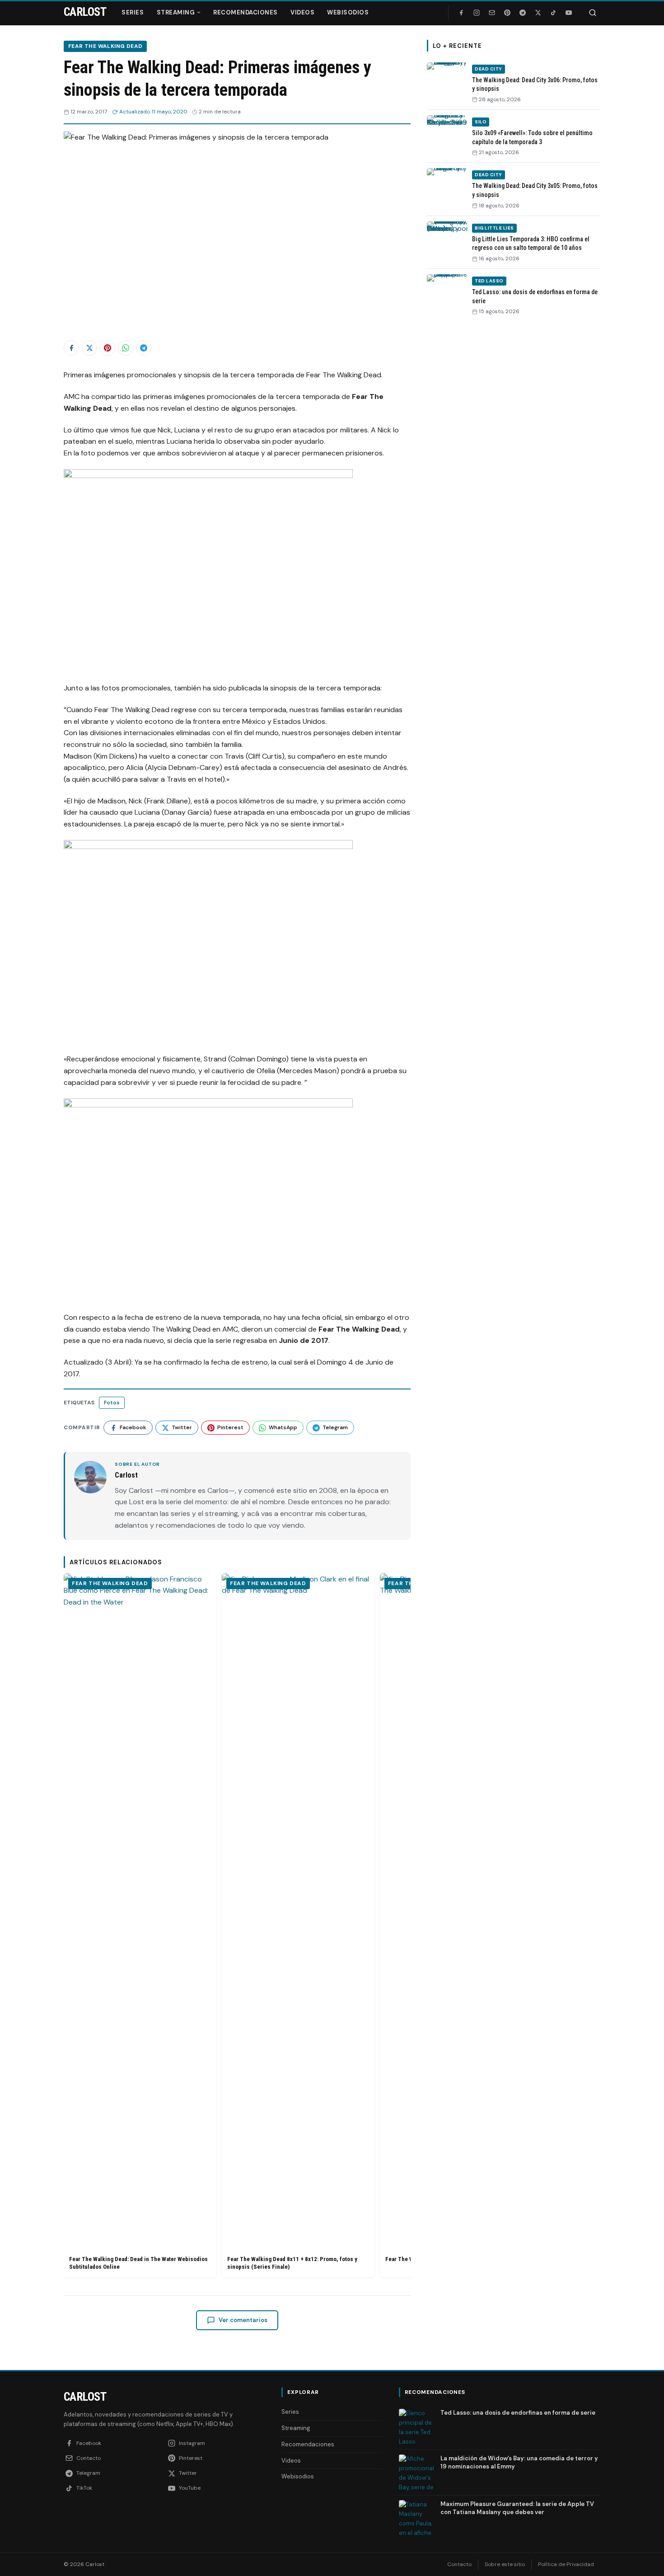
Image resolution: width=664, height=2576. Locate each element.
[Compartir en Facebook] (71, 348)
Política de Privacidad (566, 2564)
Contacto (459, 2564)
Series (133, 12)
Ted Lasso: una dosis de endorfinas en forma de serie (518, 2413)
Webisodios (348, 12)
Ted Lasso (489, 281)
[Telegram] (523, 13)
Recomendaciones (245, 12)
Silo (481, 122)
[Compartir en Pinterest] (108, 348)
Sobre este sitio (505, 2564)
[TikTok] (553, 13)
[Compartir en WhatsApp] (126, 348)
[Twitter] (538, 13)
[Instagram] (477, 13)
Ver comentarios (243, 2320)
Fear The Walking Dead (105, 46)
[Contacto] (492, 13)
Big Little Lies (494, 228)
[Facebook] (461, 13)
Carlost (85, 2397)
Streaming (176, 12)
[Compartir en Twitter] (89, 348)
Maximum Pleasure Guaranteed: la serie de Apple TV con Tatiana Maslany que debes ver (517, 2508)
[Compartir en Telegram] (144, 348)
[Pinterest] (507, 13)
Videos (302, 12)
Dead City (489, 69)
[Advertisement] (514, 462)
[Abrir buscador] (593, 13)
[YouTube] (569, 13)
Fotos (112, 1403)
